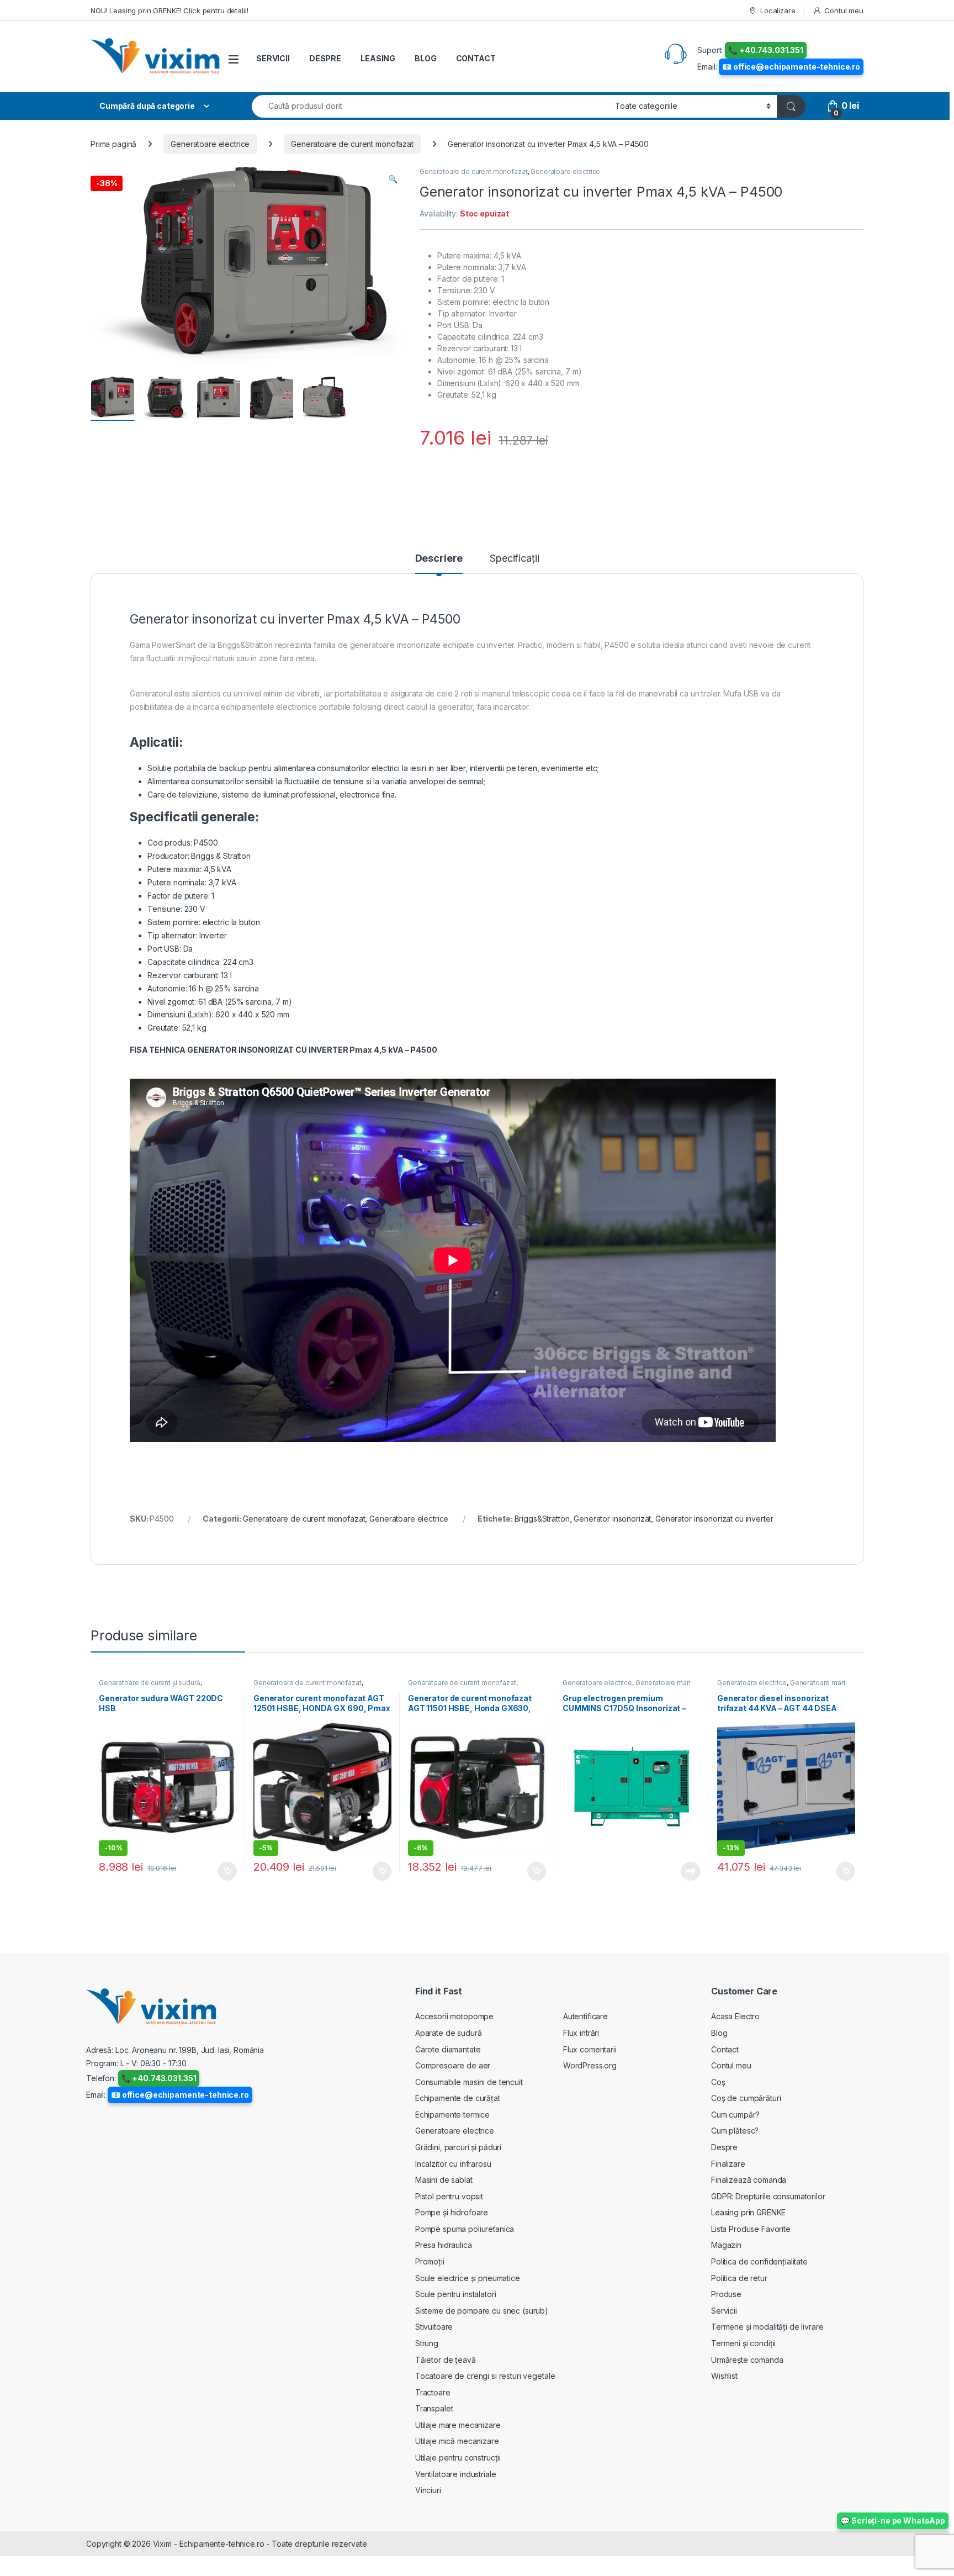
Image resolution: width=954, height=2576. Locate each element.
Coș (718, 2082)
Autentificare (585, 2016)
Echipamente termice (452, 2115)
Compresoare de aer (453, 2065)
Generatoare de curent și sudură (150, 1683)
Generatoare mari (663, 1683)
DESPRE (325, 58)
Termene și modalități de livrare (767, 2327)
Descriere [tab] (439, 559)
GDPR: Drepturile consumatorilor (768, 2196)
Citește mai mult (688, 1871)
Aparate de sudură (449, 2033)
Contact (725, 2049)
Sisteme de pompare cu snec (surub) (482, 2311)
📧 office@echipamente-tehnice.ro (791, 67)
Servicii (724, 2311)
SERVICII (273, 58)
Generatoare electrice (210, 144)
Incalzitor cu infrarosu (453, 2164)
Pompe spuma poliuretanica (465, 2229)
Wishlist (724, 2376)
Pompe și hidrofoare (452, 2212)
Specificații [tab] (514, 559)
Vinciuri (428, 2490)
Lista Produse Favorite (751, 2229)
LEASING (378, 58)
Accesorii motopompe (454, 2016)
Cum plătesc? (735, 2131)
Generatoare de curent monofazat (352, 144)
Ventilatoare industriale (456, 2474)
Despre (724, 2147)
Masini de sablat (444, 2180)
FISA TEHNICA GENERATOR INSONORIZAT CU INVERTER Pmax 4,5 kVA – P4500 (283, 1050)
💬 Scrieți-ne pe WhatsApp (893, 2520)
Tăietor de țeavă (446, 2360)
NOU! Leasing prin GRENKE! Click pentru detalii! (169, 10)
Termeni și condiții (743, 2343)
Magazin (726, 2245)
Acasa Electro (735, 2016)
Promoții (430, 2261)
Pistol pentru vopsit (449, 2196)
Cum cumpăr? (735, 2115)
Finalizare (728, 2164)
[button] (393, 179)
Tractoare (433, 2392)
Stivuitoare (434, 2327)
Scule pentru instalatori (456, 2294)
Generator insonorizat (612, 1519)
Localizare (778, 10)
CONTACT (476, 58)
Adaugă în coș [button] (223, 1871)
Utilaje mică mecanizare (457, 2441)
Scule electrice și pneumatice (468, 2278)
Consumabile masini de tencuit (469, 2082)
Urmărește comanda (747, 2360)
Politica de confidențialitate (759, 2261)
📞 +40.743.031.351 (766, 50)
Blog (719, 2033)
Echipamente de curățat (458, 2098)
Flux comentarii (590, 2049)
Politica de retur (739, 2278)
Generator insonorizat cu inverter (714, 1519)
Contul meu (844, 10)
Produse (726, 2294)
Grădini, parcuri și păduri (458, 2147)
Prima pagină (113, 144)
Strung (427, 2343)
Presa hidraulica (444, 2245)
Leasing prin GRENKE (748, 2212)
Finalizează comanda (749, 2180)
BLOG (425, 58)
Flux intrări (581, 2033)
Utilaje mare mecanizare (458, 2425)
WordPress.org (590, 2065)
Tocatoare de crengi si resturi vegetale (485, 2376)
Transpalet (434, 2408)
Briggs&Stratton (542, 1519)
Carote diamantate (448, 2049)
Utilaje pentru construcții (458, 2458)
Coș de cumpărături (746, 2098)
